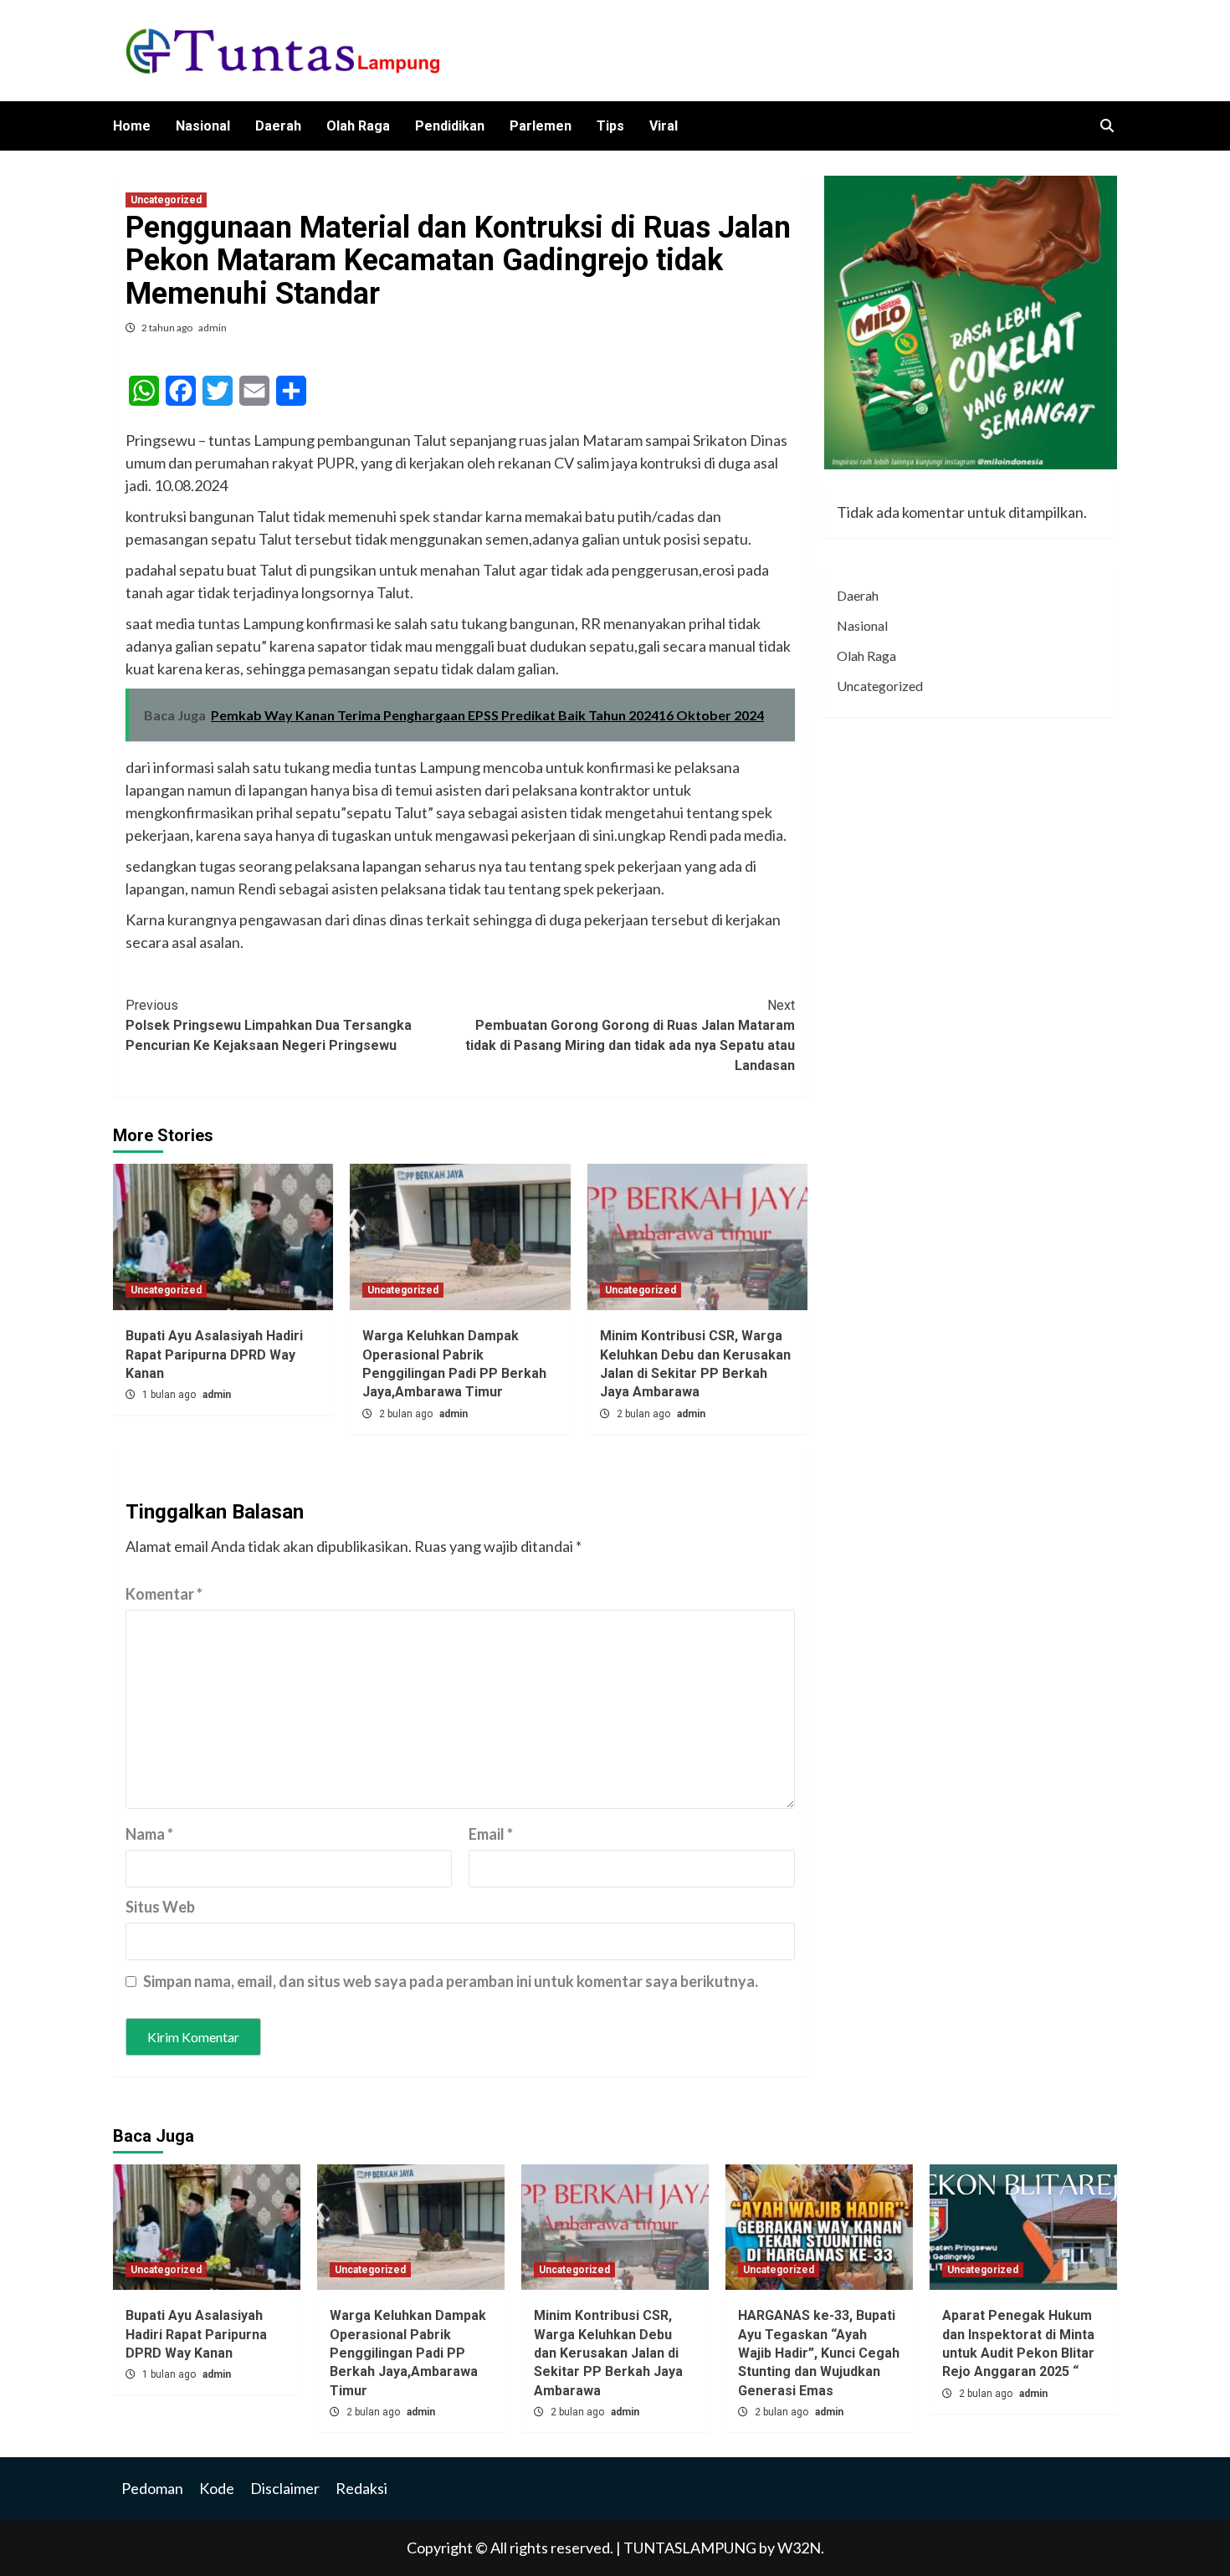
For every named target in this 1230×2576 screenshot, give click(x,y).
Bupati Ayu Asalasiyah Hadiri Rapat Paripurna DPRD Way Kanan (214, 1355)
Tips (610, 126)
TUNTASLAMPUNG (691, 2548)
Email (491, 1834)
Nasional (203, 126)
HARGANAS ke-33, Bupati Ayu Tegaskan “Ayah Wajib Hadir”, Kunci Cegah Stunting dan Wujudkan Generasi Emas (819, 2353)
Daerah (278, 126)
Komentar (164, 1594)
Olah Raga (358, 126)
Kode (217, 2488)
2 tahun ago (168, 328)
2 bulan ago (407, 1414)
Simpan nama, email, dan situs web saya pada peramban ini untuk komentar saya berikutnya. (451, 1981)
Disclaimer (285, 2488)
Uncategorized (166, 200)
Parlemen (541, 126)
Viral (664, 126)
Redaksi (361, 2488)
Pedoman (152, 2488)
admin (213, 328)
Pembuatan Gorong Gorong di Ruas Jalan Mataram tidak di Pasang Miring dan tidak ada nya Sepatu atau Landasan (630, 1035)
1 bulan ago (170, 1395)
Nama (149, 1834)
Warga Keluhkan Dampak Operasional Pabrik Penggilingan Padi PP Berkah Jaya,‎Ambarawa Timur (408, 2353)
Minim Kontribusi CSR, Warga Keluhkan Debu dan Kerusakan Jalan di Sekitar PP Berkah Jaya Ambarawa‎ (608, 2353)
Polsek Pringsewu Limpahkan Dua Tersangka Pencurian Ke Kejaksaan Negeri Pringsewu (269, 1025)
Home (132, 126)
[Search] (1107, 126)
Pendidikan (450, 126)
